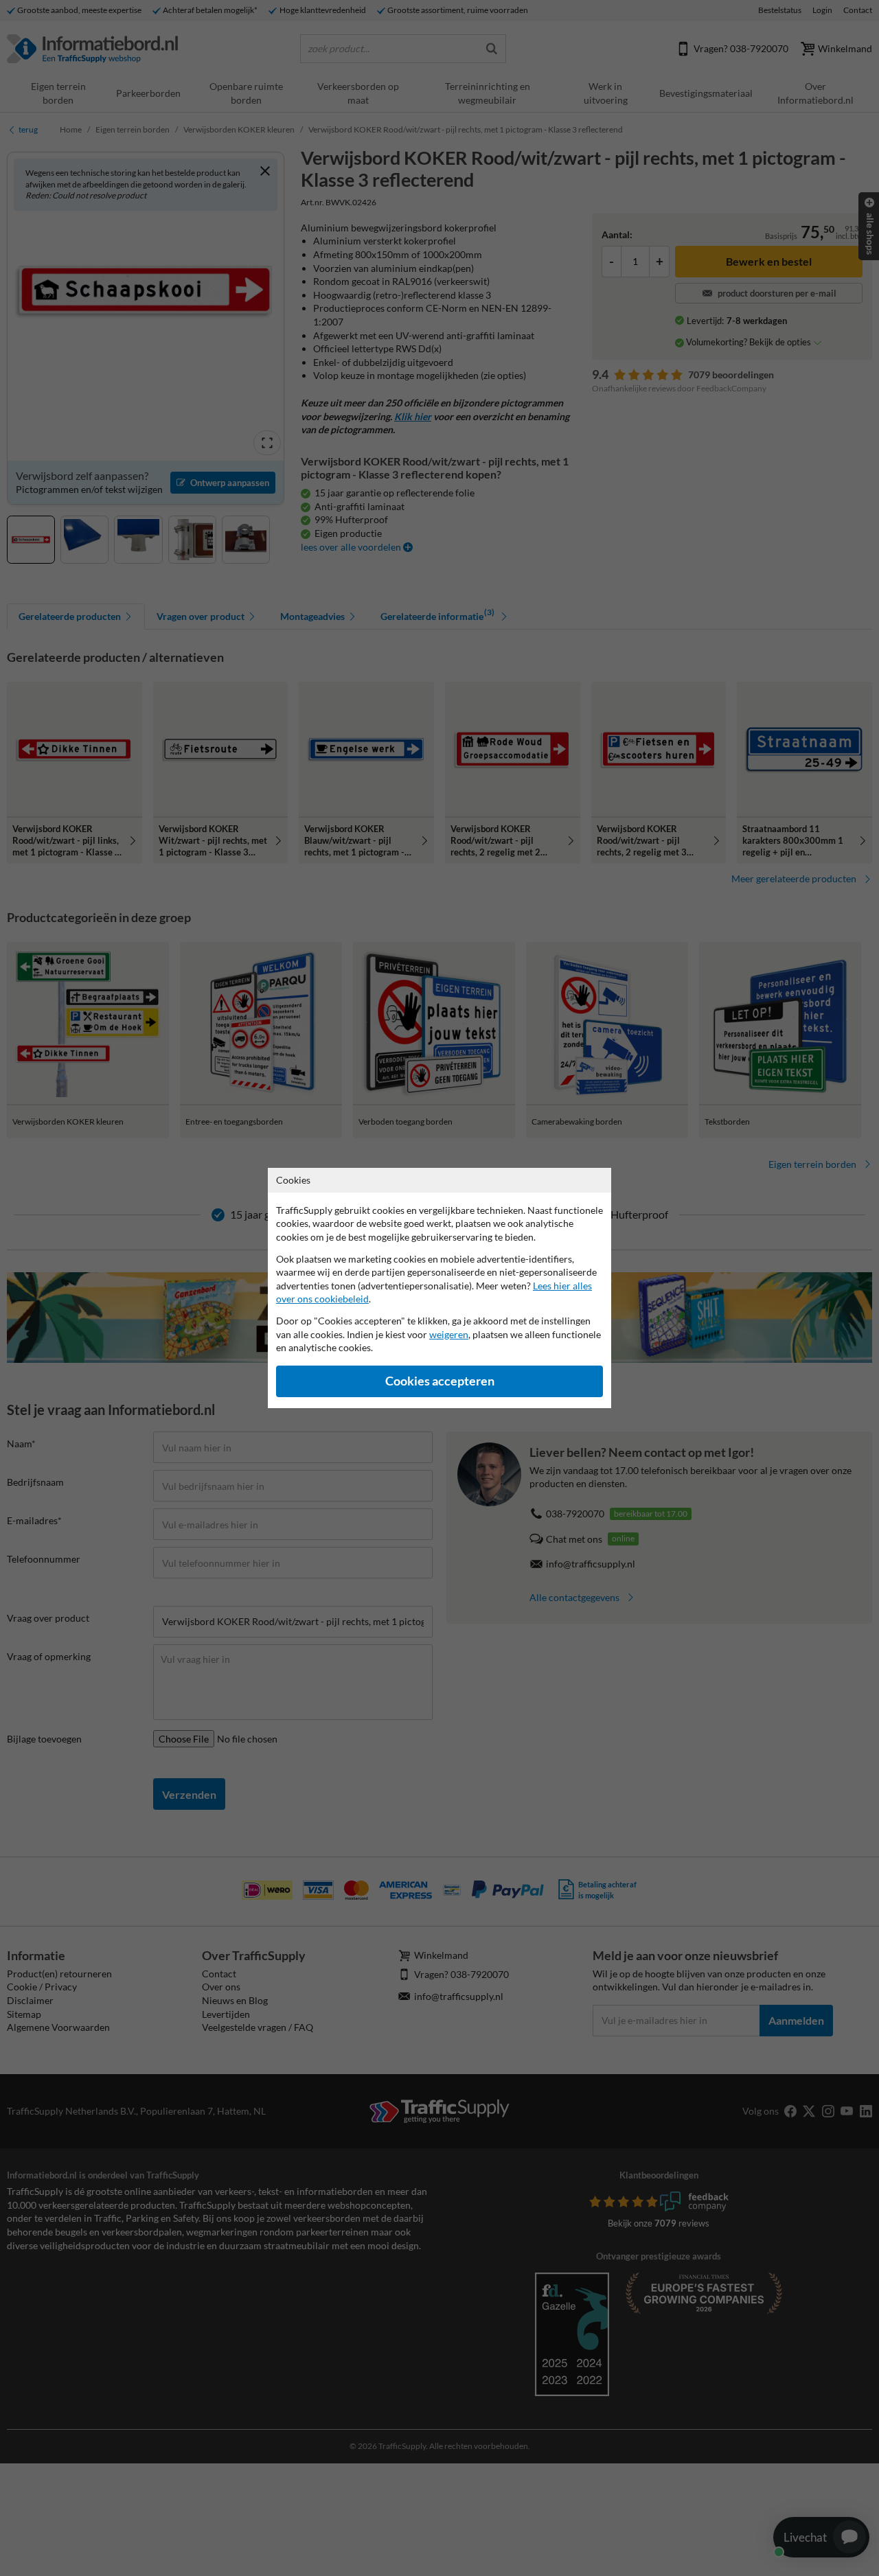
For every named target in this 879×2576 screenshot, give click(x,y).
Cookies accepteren (440, 1381)
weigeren (449, 1334)
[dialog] (439, 1288)
